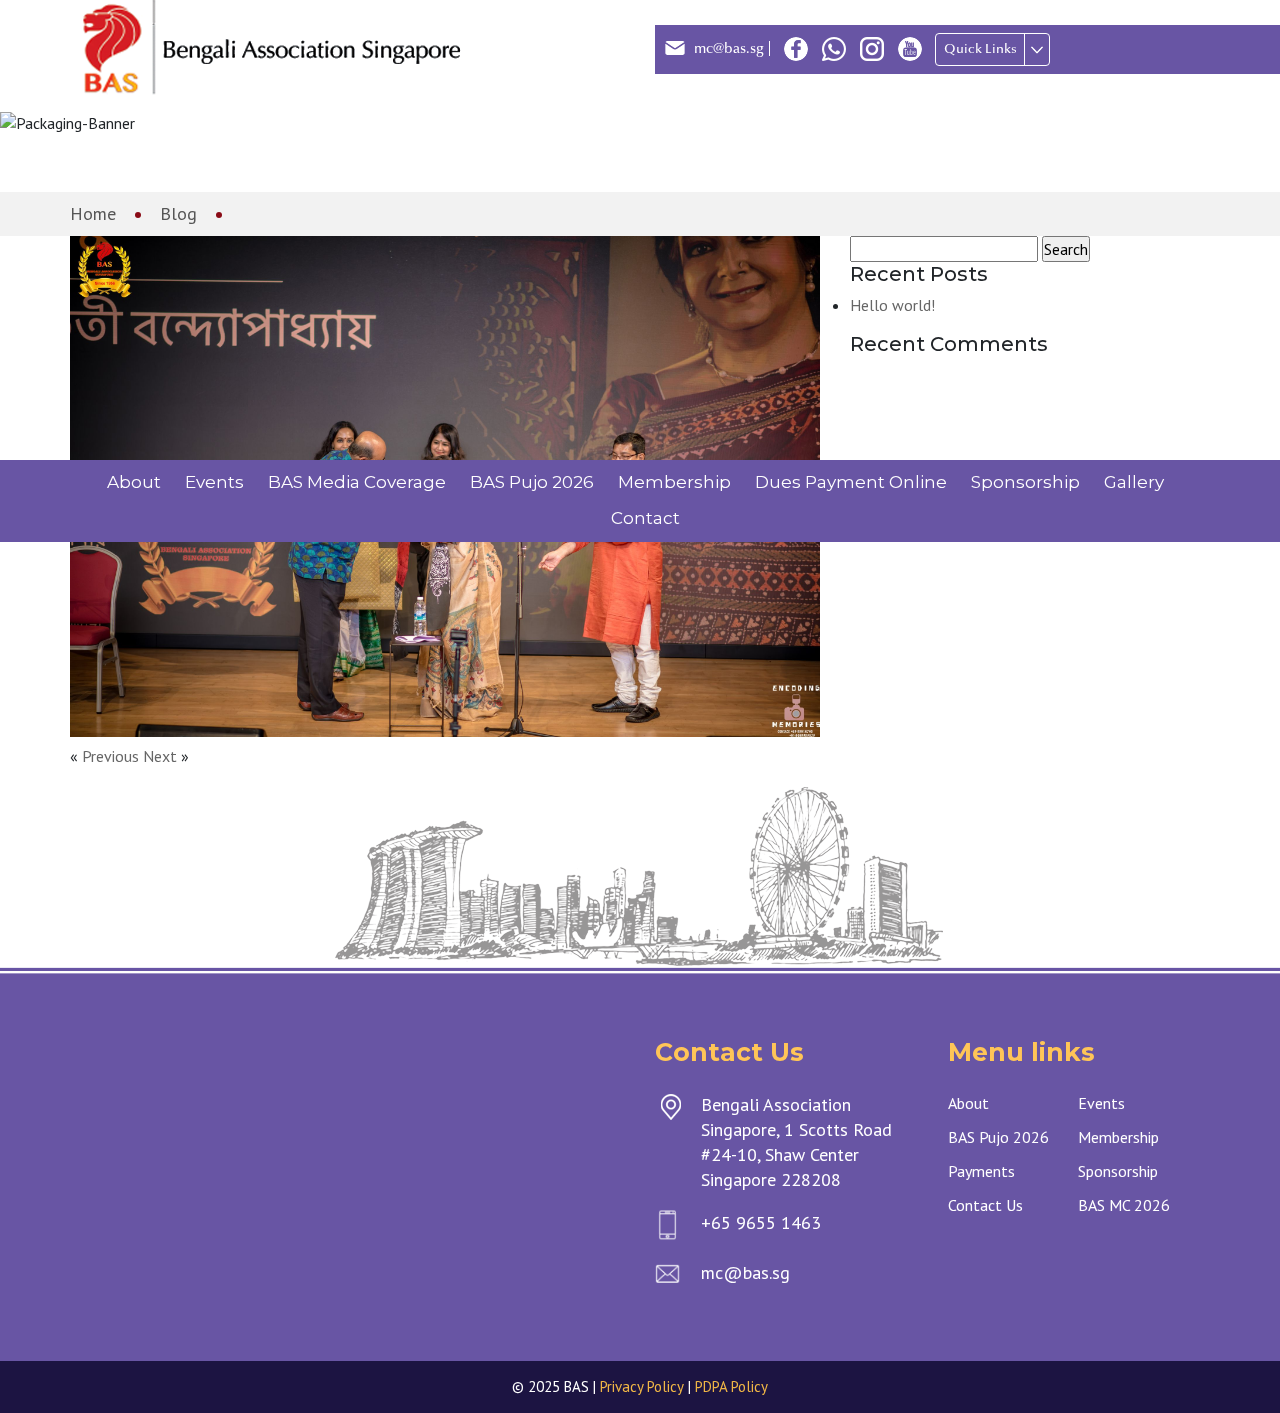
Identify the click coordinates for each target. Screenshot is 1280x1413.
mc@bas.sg (729, 48)
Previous (110, 756)
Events (214, 482)
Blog (178, 213)
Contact (645, 518)
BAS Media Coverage (357, 482)
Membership (674, 482)
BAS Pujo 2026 (532, 482)
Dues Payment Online (851, 482)
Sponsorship (1025, 482)
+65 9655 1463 (761, 1222)
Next (160, 756)
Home (93, 213)
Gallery (1134, 482)
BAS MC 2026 (1124, 1205)
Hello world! (892, 305)
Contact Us (985, 1205)
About (134, 482)
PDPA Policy (731, 1386)
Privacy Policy (642, 1386)
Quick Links (980, 49)
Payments (981, 1171)
